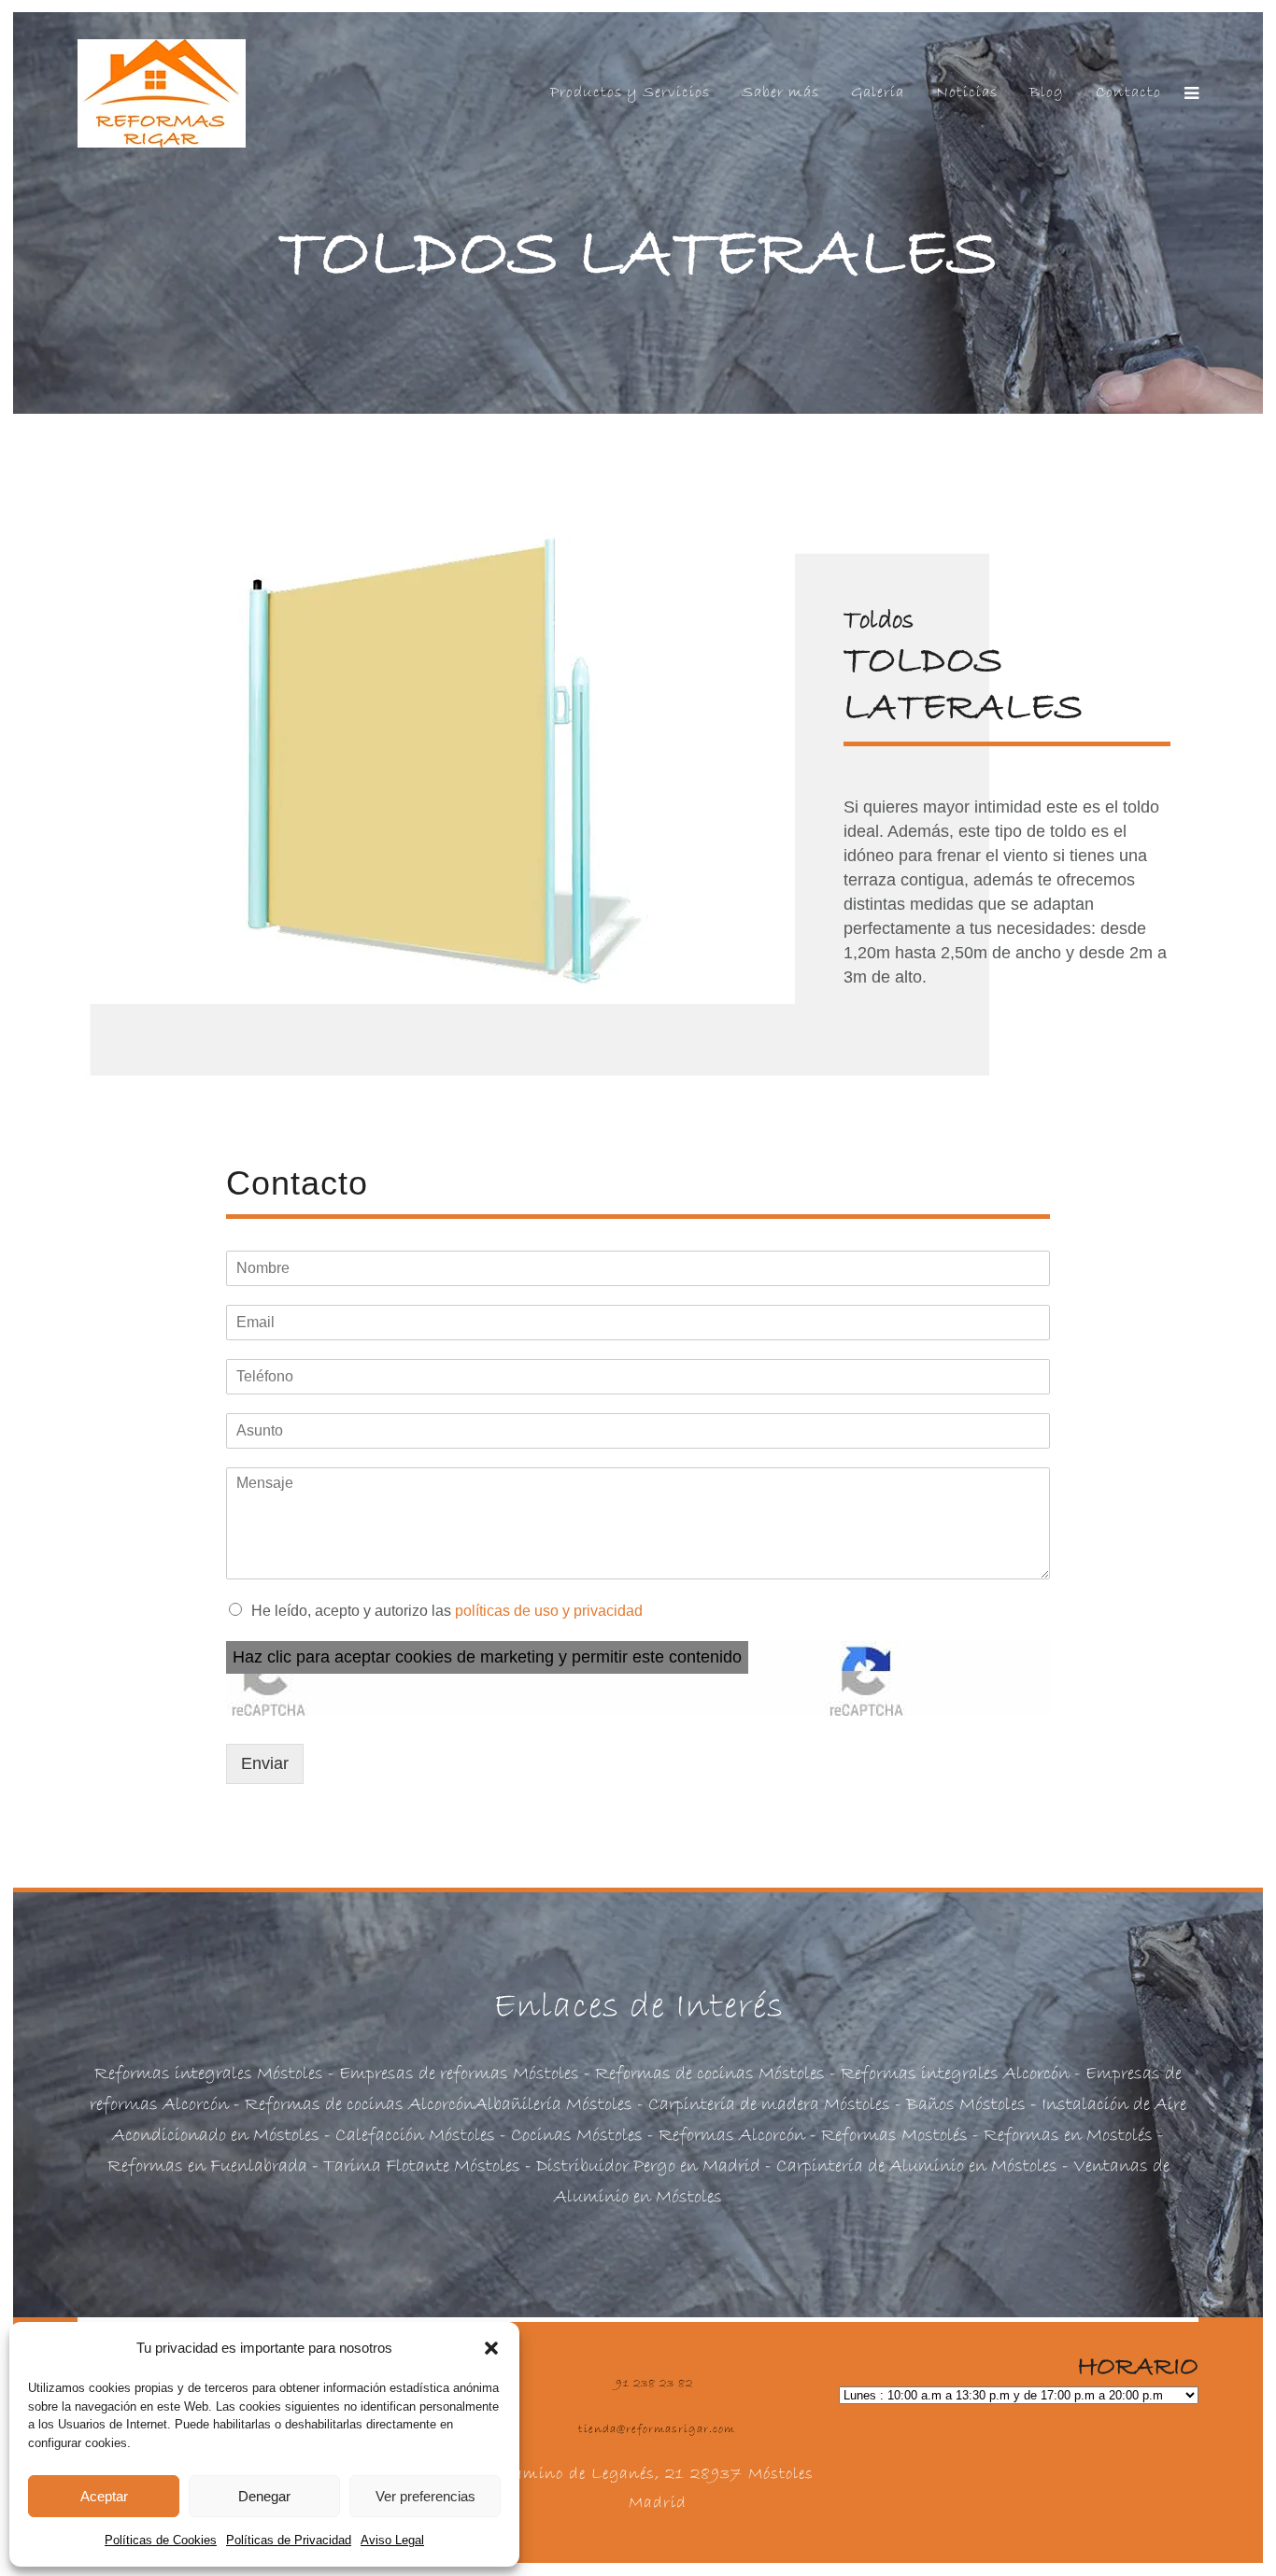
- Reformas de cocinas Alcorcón (352, 2105)
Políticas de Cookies (161, 2540)
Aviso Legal (392, 2540)
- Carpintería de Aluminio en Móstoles (909, 2166)
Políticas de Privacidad (289, 2540)
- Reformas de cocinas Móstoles (702, 2074)
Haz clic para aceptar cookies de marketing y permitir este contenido (487, 1657)
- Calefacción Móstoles (410, 2136)
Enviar (265, 1763)
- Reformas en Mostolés (1060, 2136)
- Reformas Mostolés (886, 2136)
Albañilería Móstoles (553, 2105)
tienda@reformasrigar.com (657, 2429)
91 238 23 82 (654, 2384)
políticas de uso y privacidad (549, 1611)
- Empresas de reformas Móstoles (451, 2074)
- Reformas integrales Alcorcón (950, 2074)
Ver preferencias (425, 2496)
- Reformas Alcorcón (724, 2136)
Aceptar (104, 2496)
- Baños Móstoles (958, 2105)
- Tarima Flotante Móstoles (414, 2166)
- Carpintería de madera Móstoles (761, 2105)
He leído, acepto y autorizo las (447, 1611)
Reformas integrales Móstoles (209, 2074)
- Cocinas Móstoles (569, 2136)
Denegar (264, 2496)
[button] (491, 2348)
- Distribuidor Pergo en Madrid (640, 2166)
